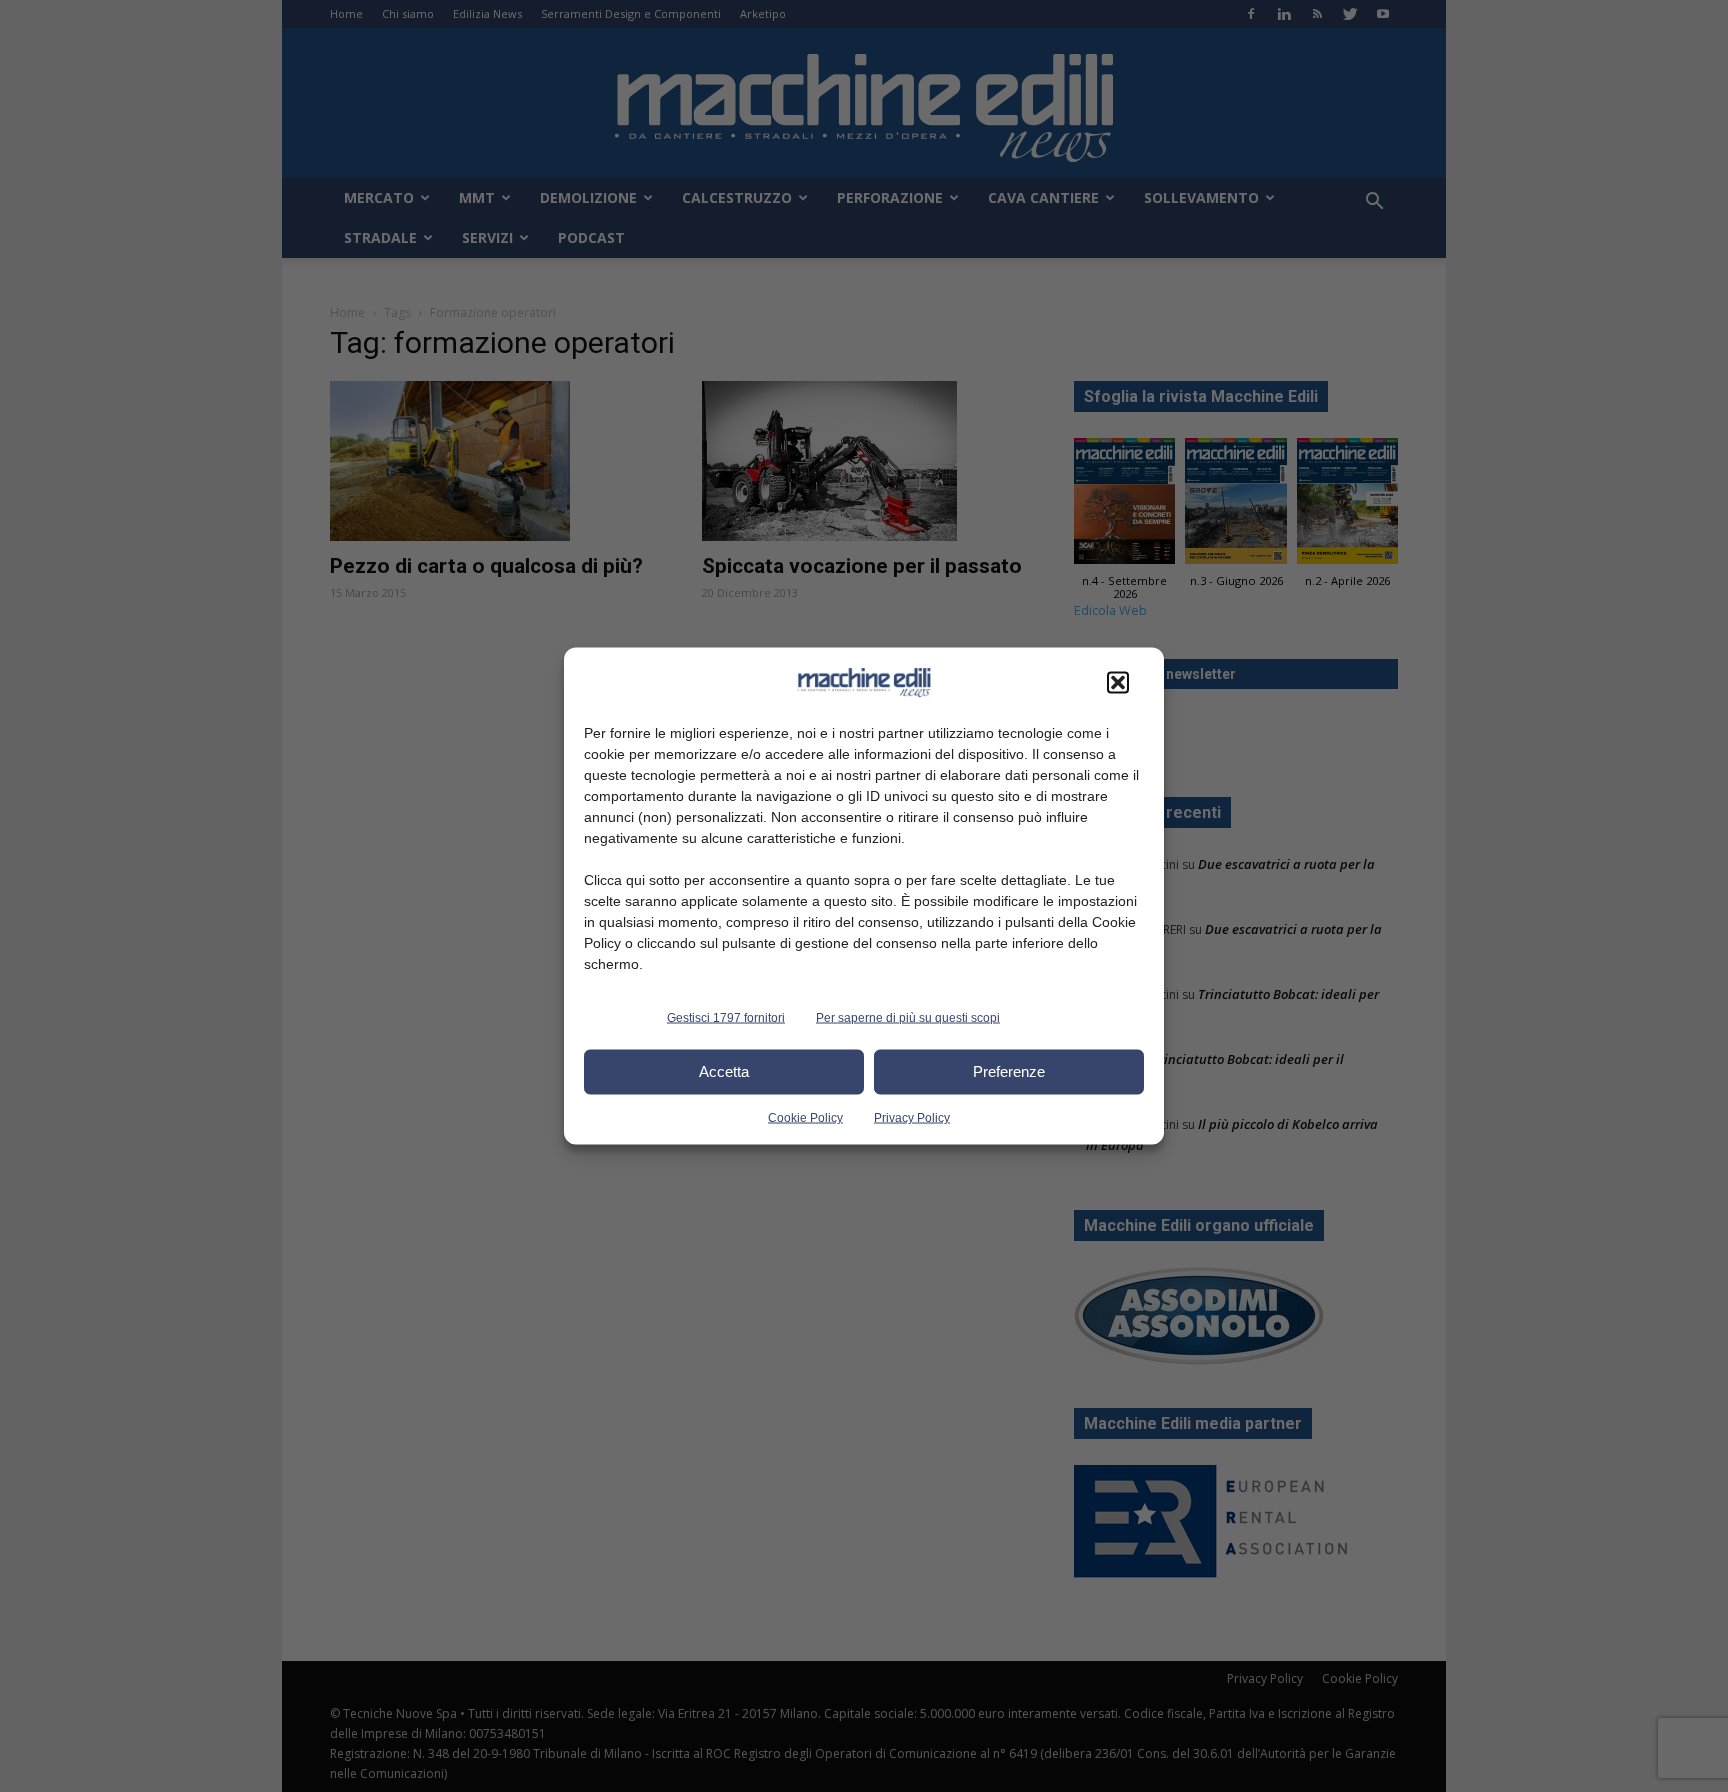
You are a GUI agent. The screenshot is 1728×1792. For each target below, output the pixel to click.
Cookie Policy (805, 1117)
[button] (1118, 682)
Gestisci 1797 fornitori (726, 1017)
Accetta (724, 1071)
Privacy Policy (912, 1117)
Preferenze (1009, 1071)
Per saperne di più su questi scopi (908, 1017)
